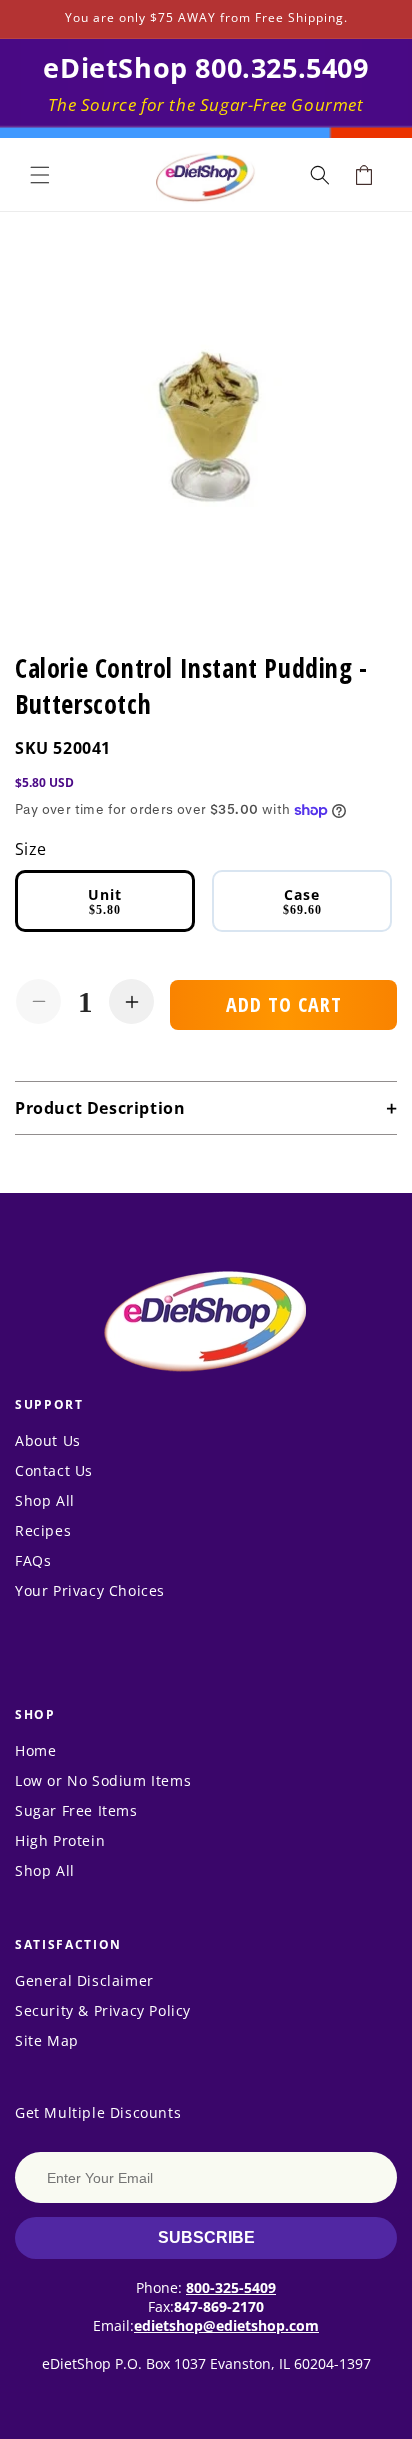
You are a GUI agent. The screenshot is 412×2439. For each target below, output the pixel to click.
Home (35, 1750)
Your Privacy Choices (90, 1590)
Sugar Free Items (76, 1810)
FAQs (33, 1560)
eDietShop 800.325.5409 (205, 67)
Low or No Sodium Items (103, 1780)
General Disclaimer (84, 1980)
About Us (48, 1440)
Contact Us (54, 1470)
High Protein (60, 1840)
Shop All (45, 1500)
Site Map (47, 2040)
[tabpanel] (206, 423)
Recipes (43, 1530)
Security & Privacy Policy (103, 2010)
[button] (40, 175)
